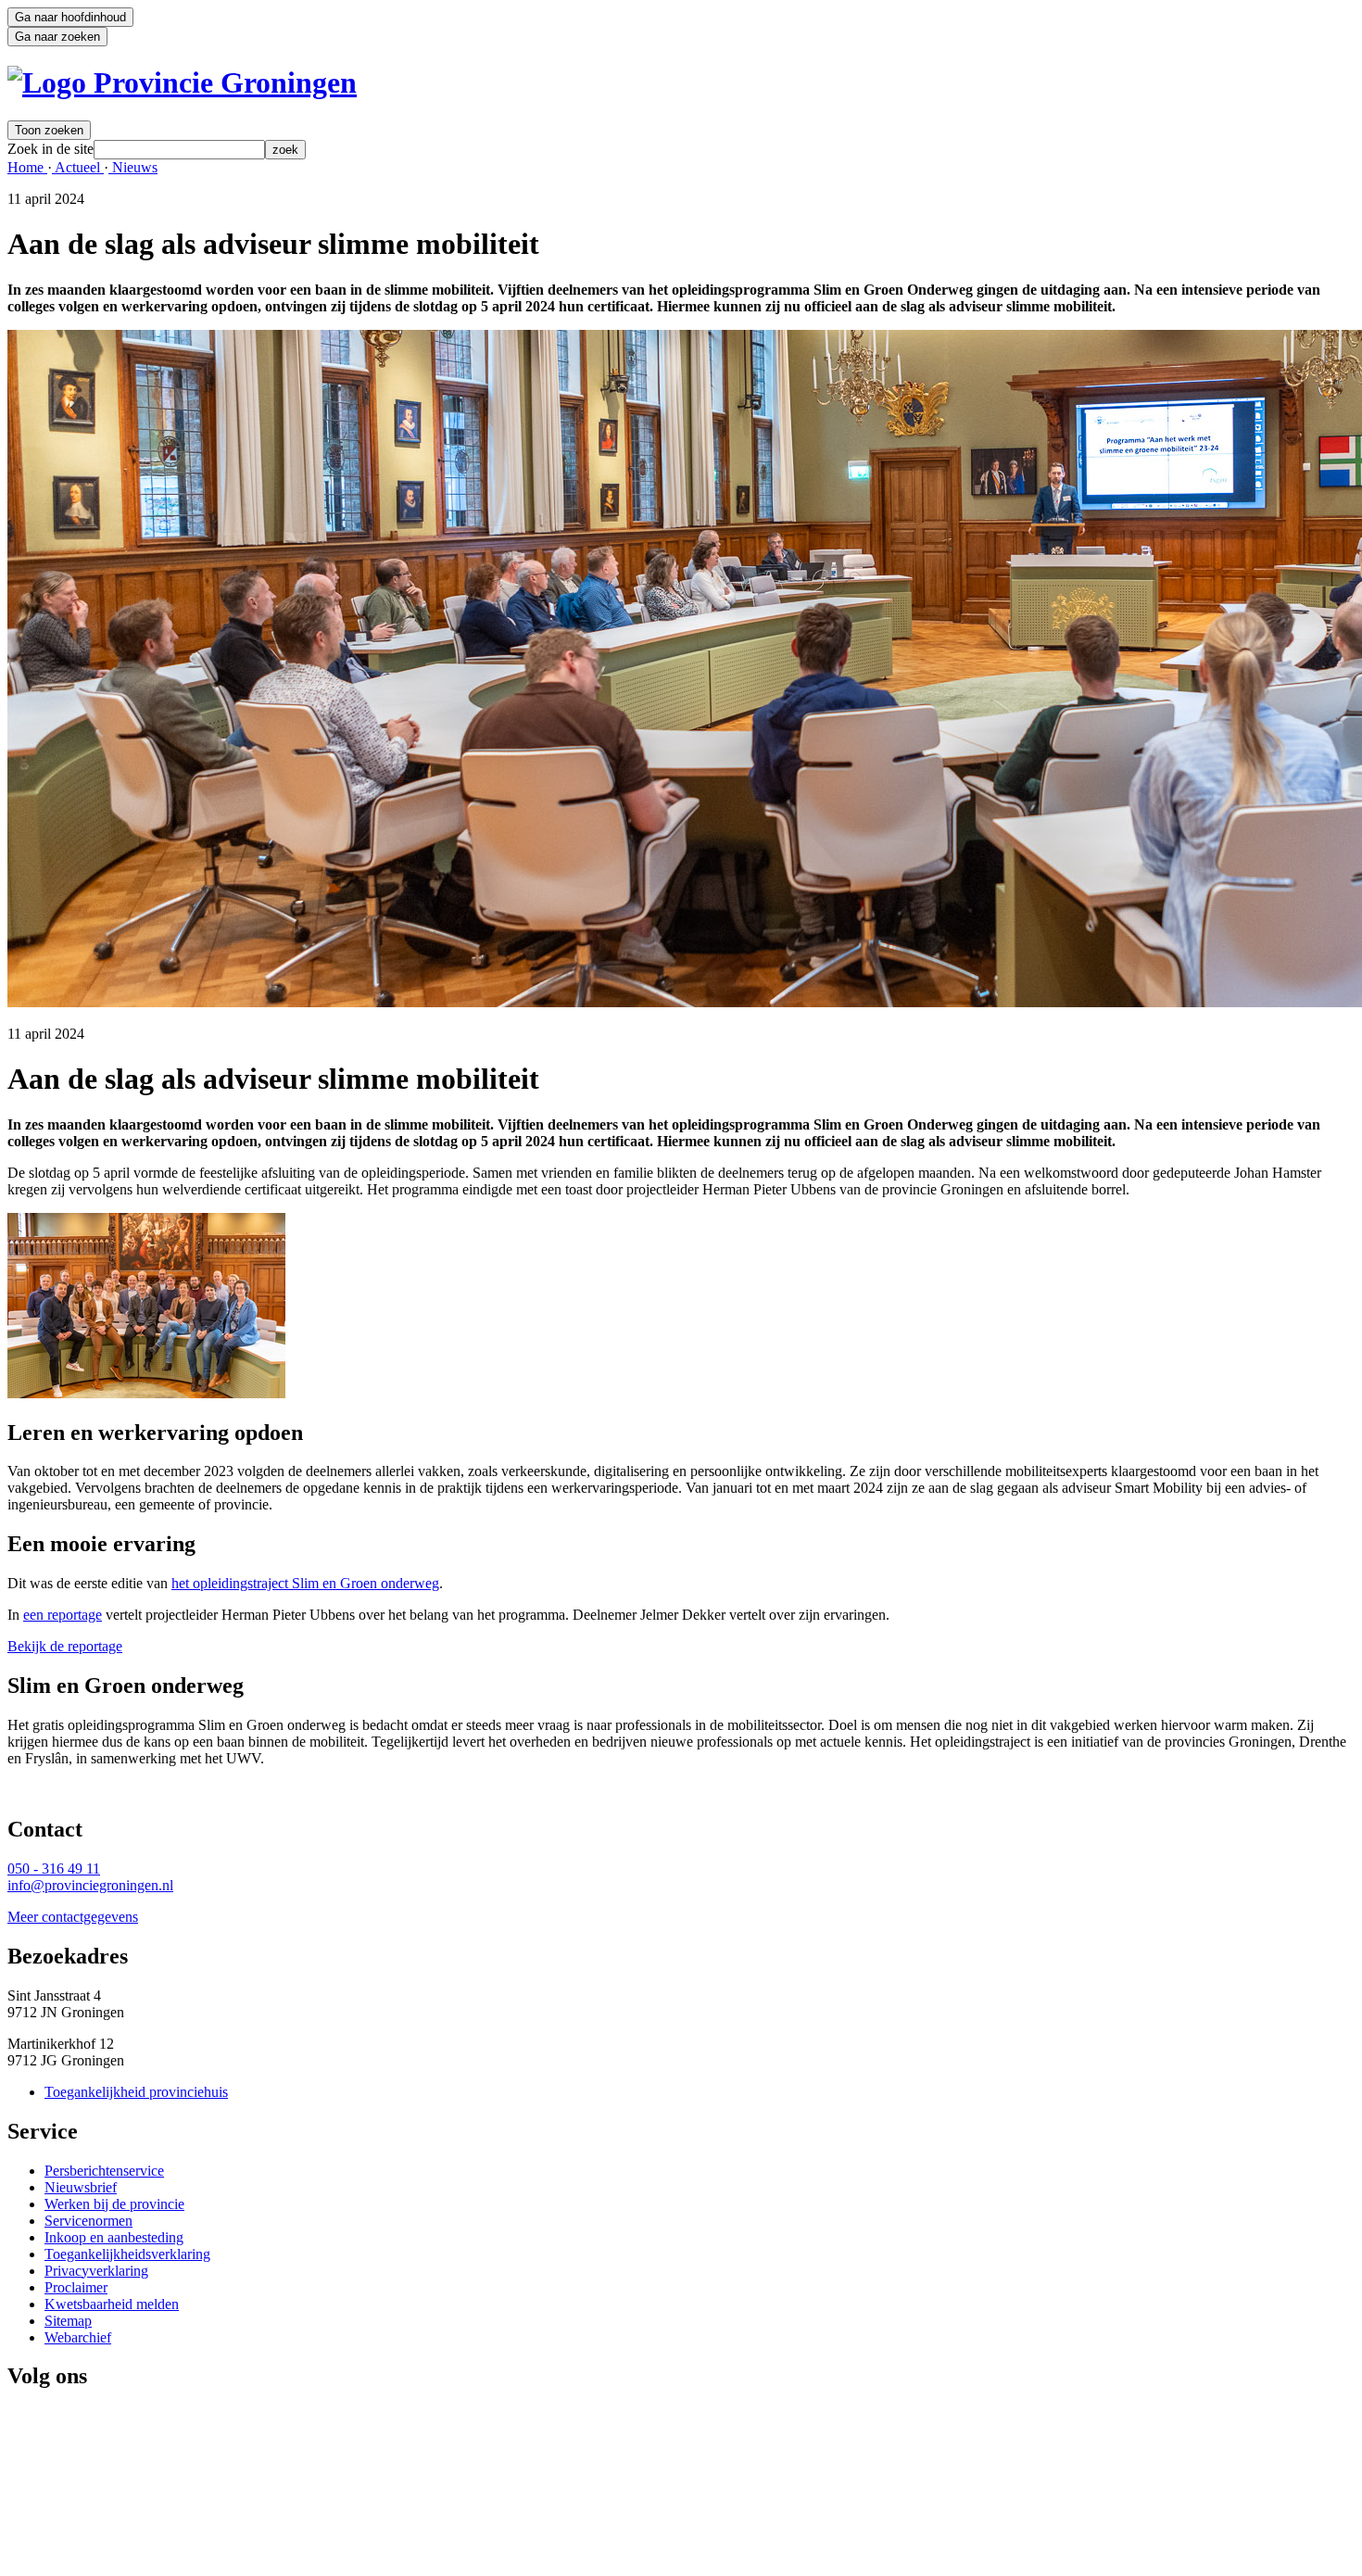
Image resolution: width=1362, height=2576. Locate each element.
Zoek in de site (50, 149)
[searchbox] (179, 150)
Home (27, 167)
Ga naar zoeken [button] (57, 37)
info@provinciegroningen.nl (90, 1885)
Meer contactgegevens (73, 1917)
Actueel (78, 167)
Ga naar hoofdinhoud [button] (70, 17)
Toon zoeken (49, 130)
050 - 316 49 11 (54, 1869)
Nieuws (133, 167)
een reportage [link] (63, 1615)
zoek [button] (285, 150)
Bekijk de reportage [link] (65, 1646)
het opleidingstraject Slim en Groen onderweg (305, 1583)
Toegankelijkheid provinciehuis (136, 2092)
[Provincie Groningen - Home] (182, 82)
